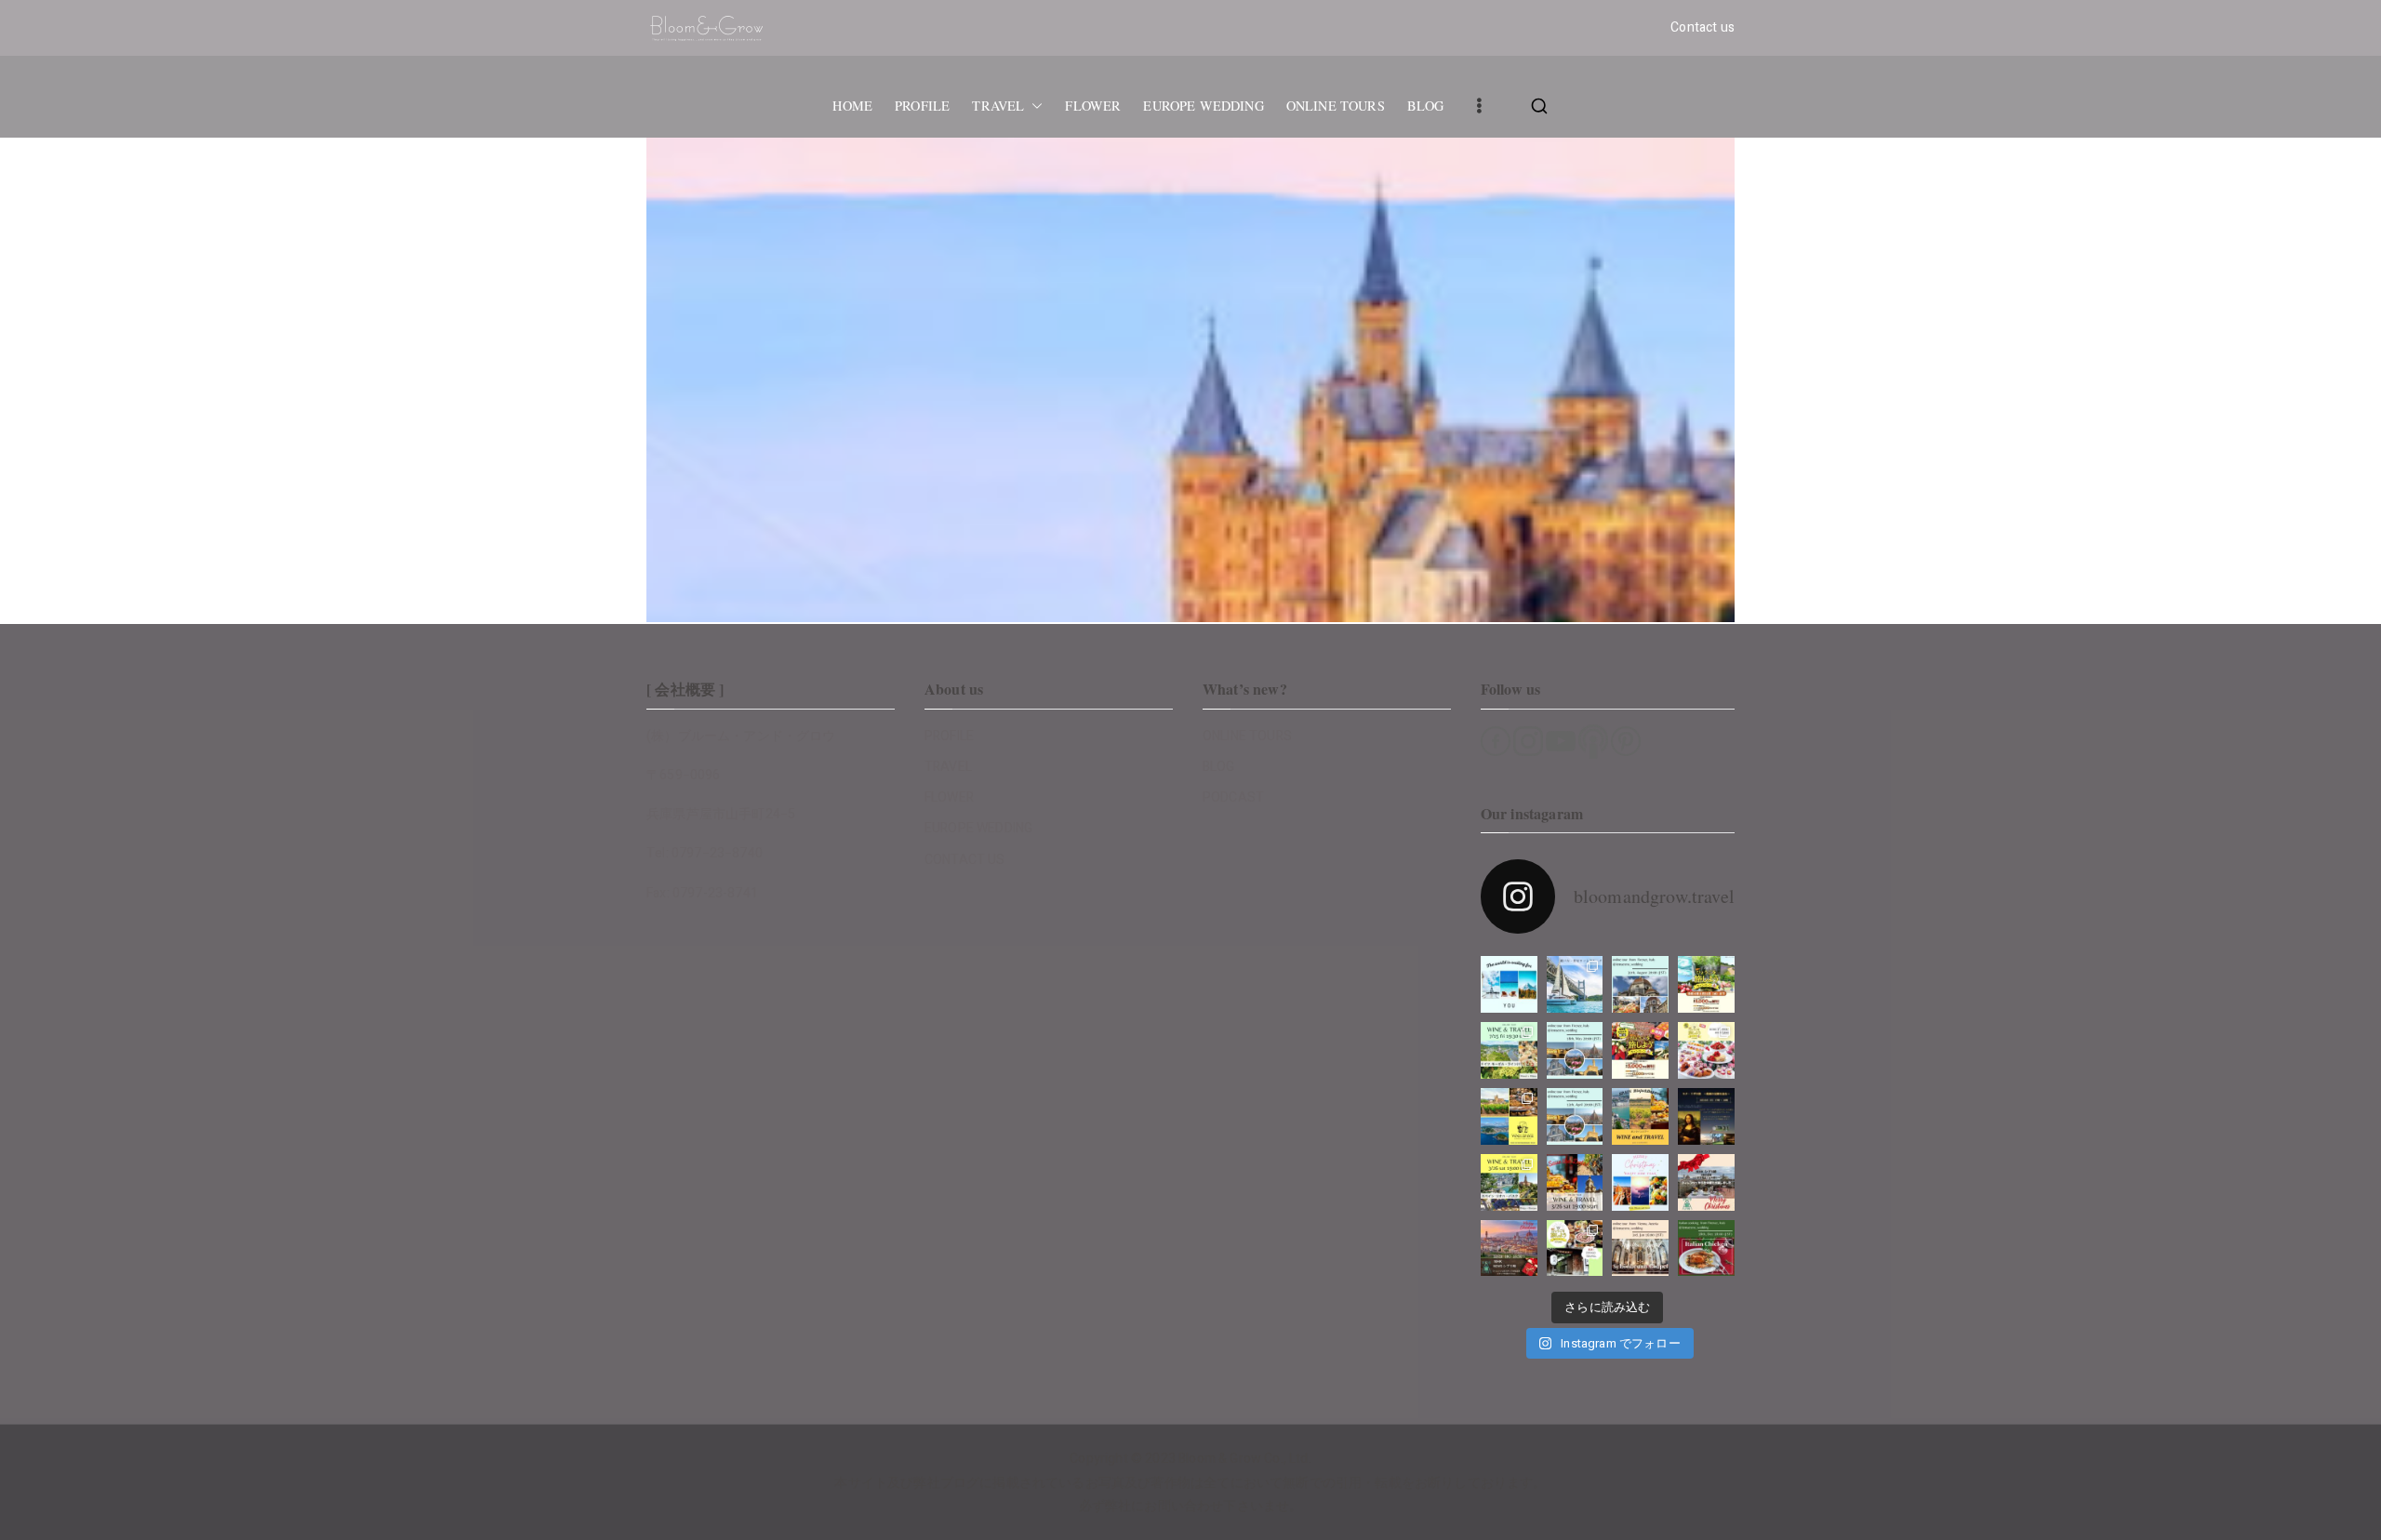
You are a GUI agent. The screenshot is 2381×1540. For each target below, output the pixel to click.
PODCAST (1233, 797)
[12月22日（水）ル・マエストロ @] (1706, 1182)
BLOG (1426, 106)
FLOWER (1093, 106)
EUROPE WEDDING (1203, 106)
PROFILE (922, 106)
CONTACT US (965, 860)
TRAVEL (998, 106)
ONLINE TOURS (1336, 106)
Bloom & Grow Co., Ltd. (1245, 1459)
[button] (1033, 106)
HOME (852, 106)
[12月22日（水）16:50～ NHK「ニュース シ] (1509, 1248)
